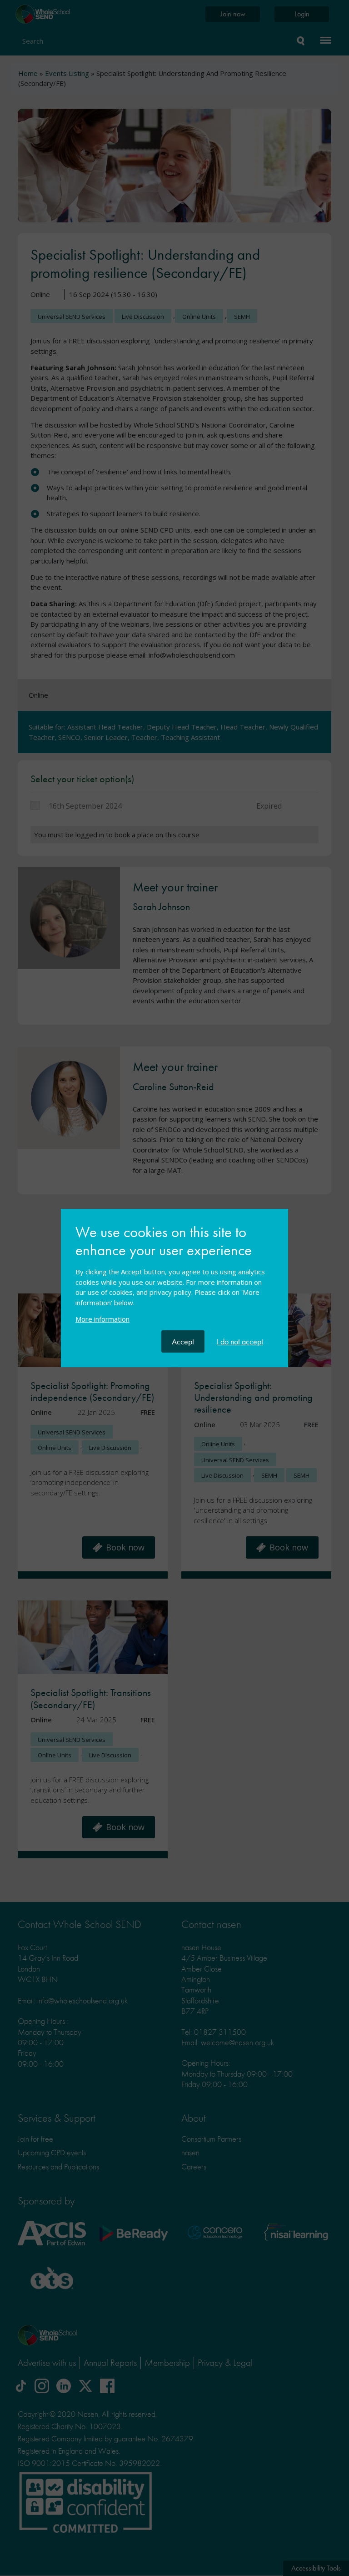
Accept (183, 1341)
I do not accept (240, 1341)
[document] (174, 1277)
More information (102, 1319)
